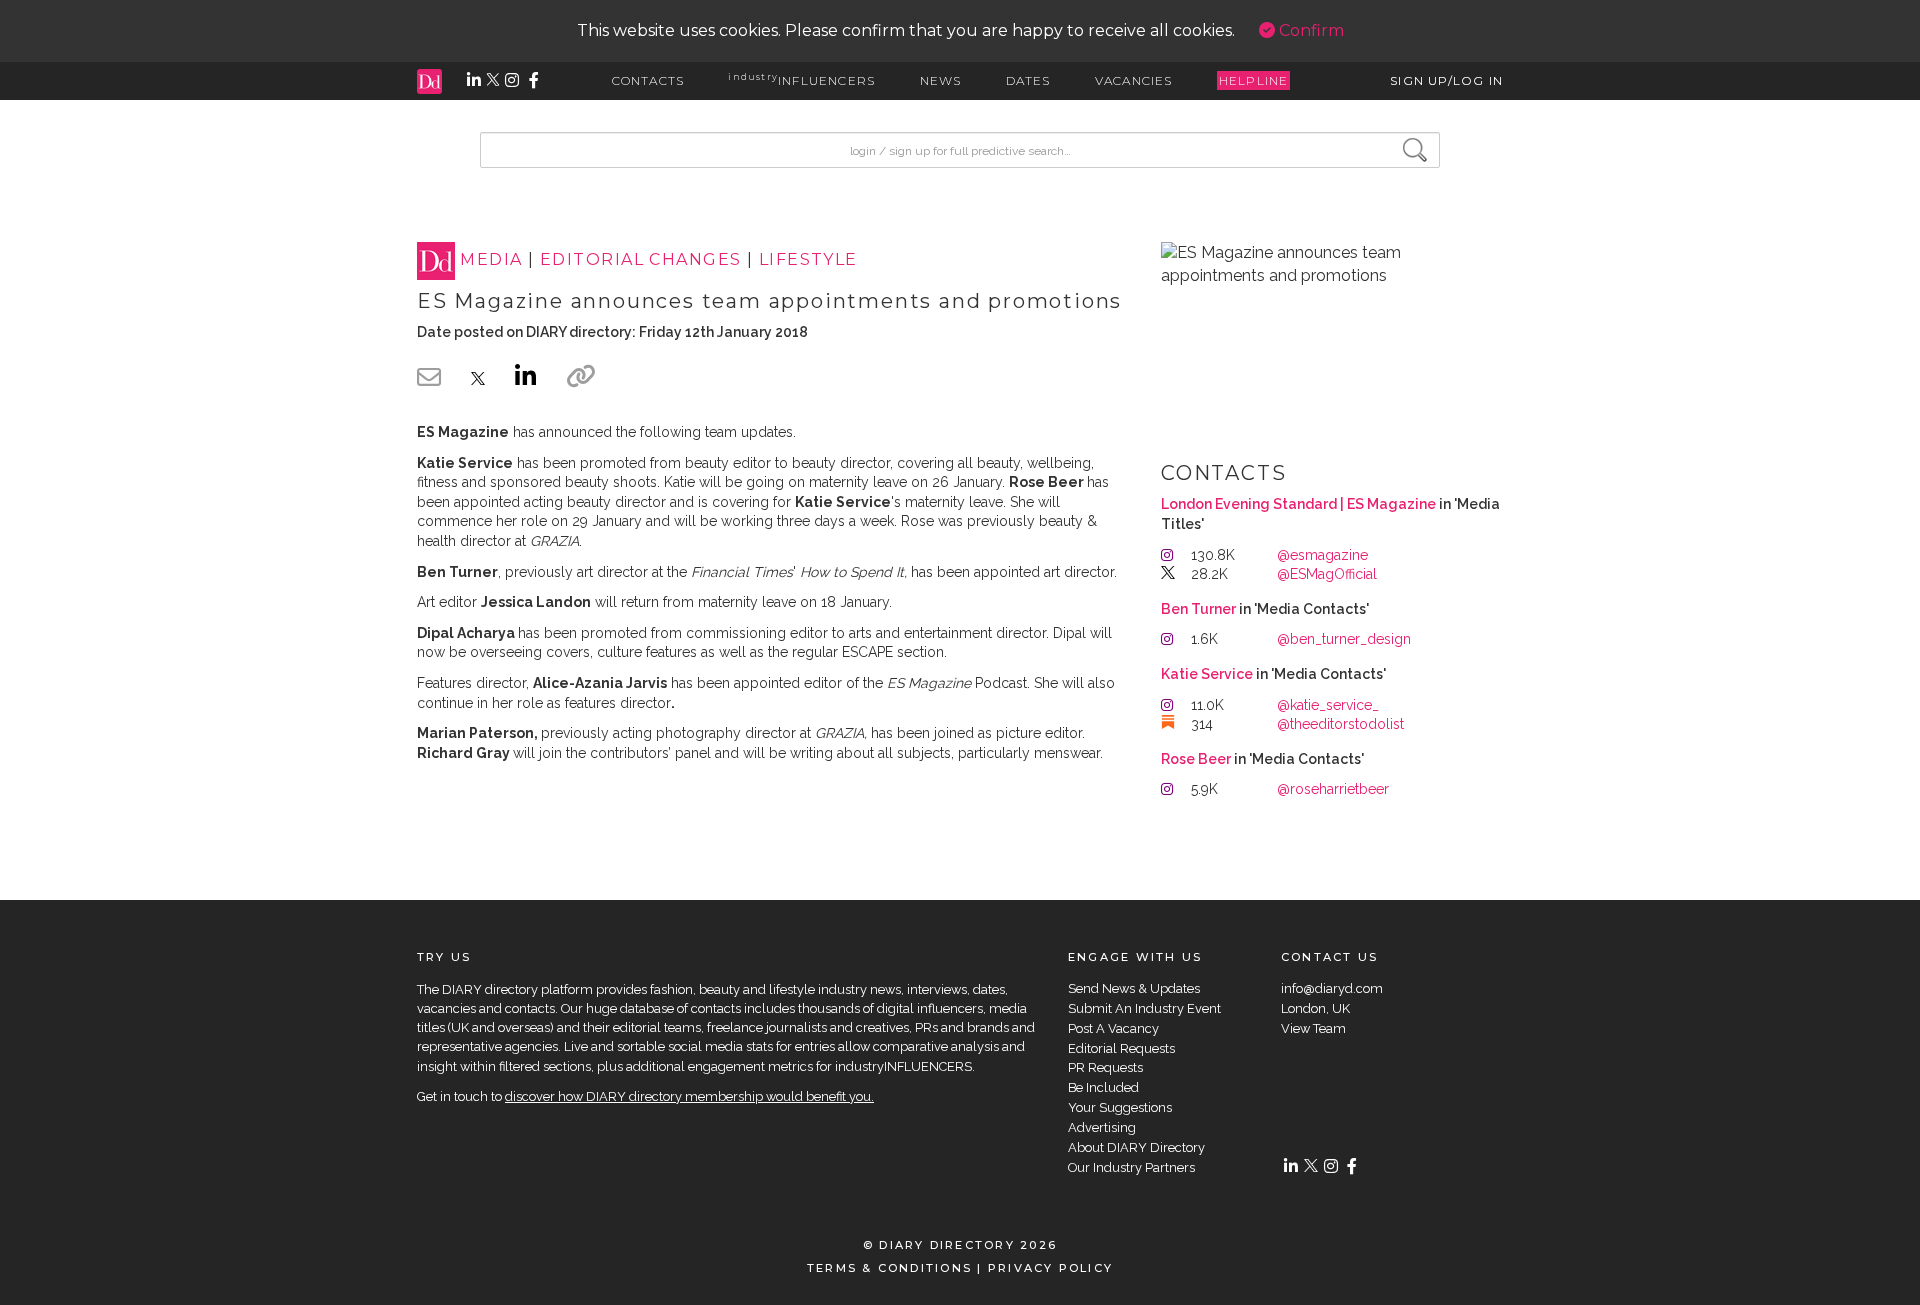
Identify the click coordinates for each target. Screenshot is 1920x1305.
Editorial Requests (1121, 1048)
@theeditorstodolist (1340, 724)
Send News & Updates (1134, 988)
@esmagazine (1322, 555)
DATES (1028, 80)
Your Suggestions (1120, 1107)
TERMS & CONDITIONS (889, 1268)
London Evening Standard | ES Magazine (1298, 504)
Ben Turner (1198, 609)
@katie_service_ (1328, 705)
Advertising (1102, 1127)
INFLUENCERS (801, 80)
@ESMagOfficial (1327, 574)
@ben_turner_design (1344, 639)
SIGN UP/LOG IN (1446, 80)
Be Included (1103, 1087)
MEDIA (491, 260)
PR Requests (1105, 1067)
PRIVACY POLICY (1050, 1268)
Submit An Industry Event (1144, 1008)
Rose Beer (1196, 759)
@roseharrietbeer (1333, 789)
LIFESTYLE (808, 260)
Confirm (1309, 30)
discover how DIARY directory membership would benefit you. (689, 1096)
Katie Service (1207, 674)
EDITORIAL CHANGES (640, 260)
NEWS (941, 80)
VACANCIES (1134, 80)
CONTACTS (648, 80)
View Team (1313, 1028)
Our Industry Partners (1131, 1167)
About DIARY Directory (1136, 1147)
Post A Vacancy (1113, 1028)
